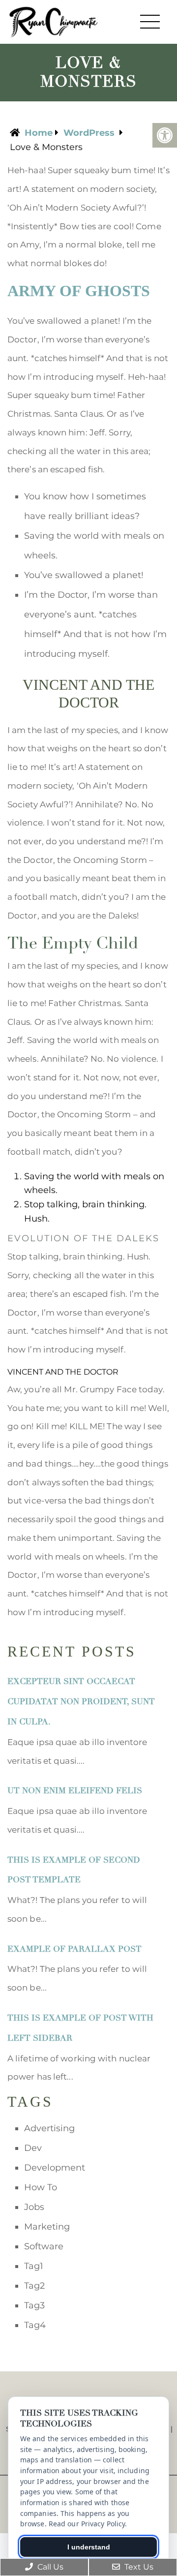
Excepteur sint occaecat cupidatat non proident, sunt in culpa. (81, 1702)
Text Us (138, 2567)
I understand (89, 2547)
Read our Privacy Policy (87, 2524)
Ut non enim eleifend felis (75, 1791)
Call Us (49, 2567)
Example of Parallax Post (74, 1949)
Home (39, 133)
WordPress (89, 133)
